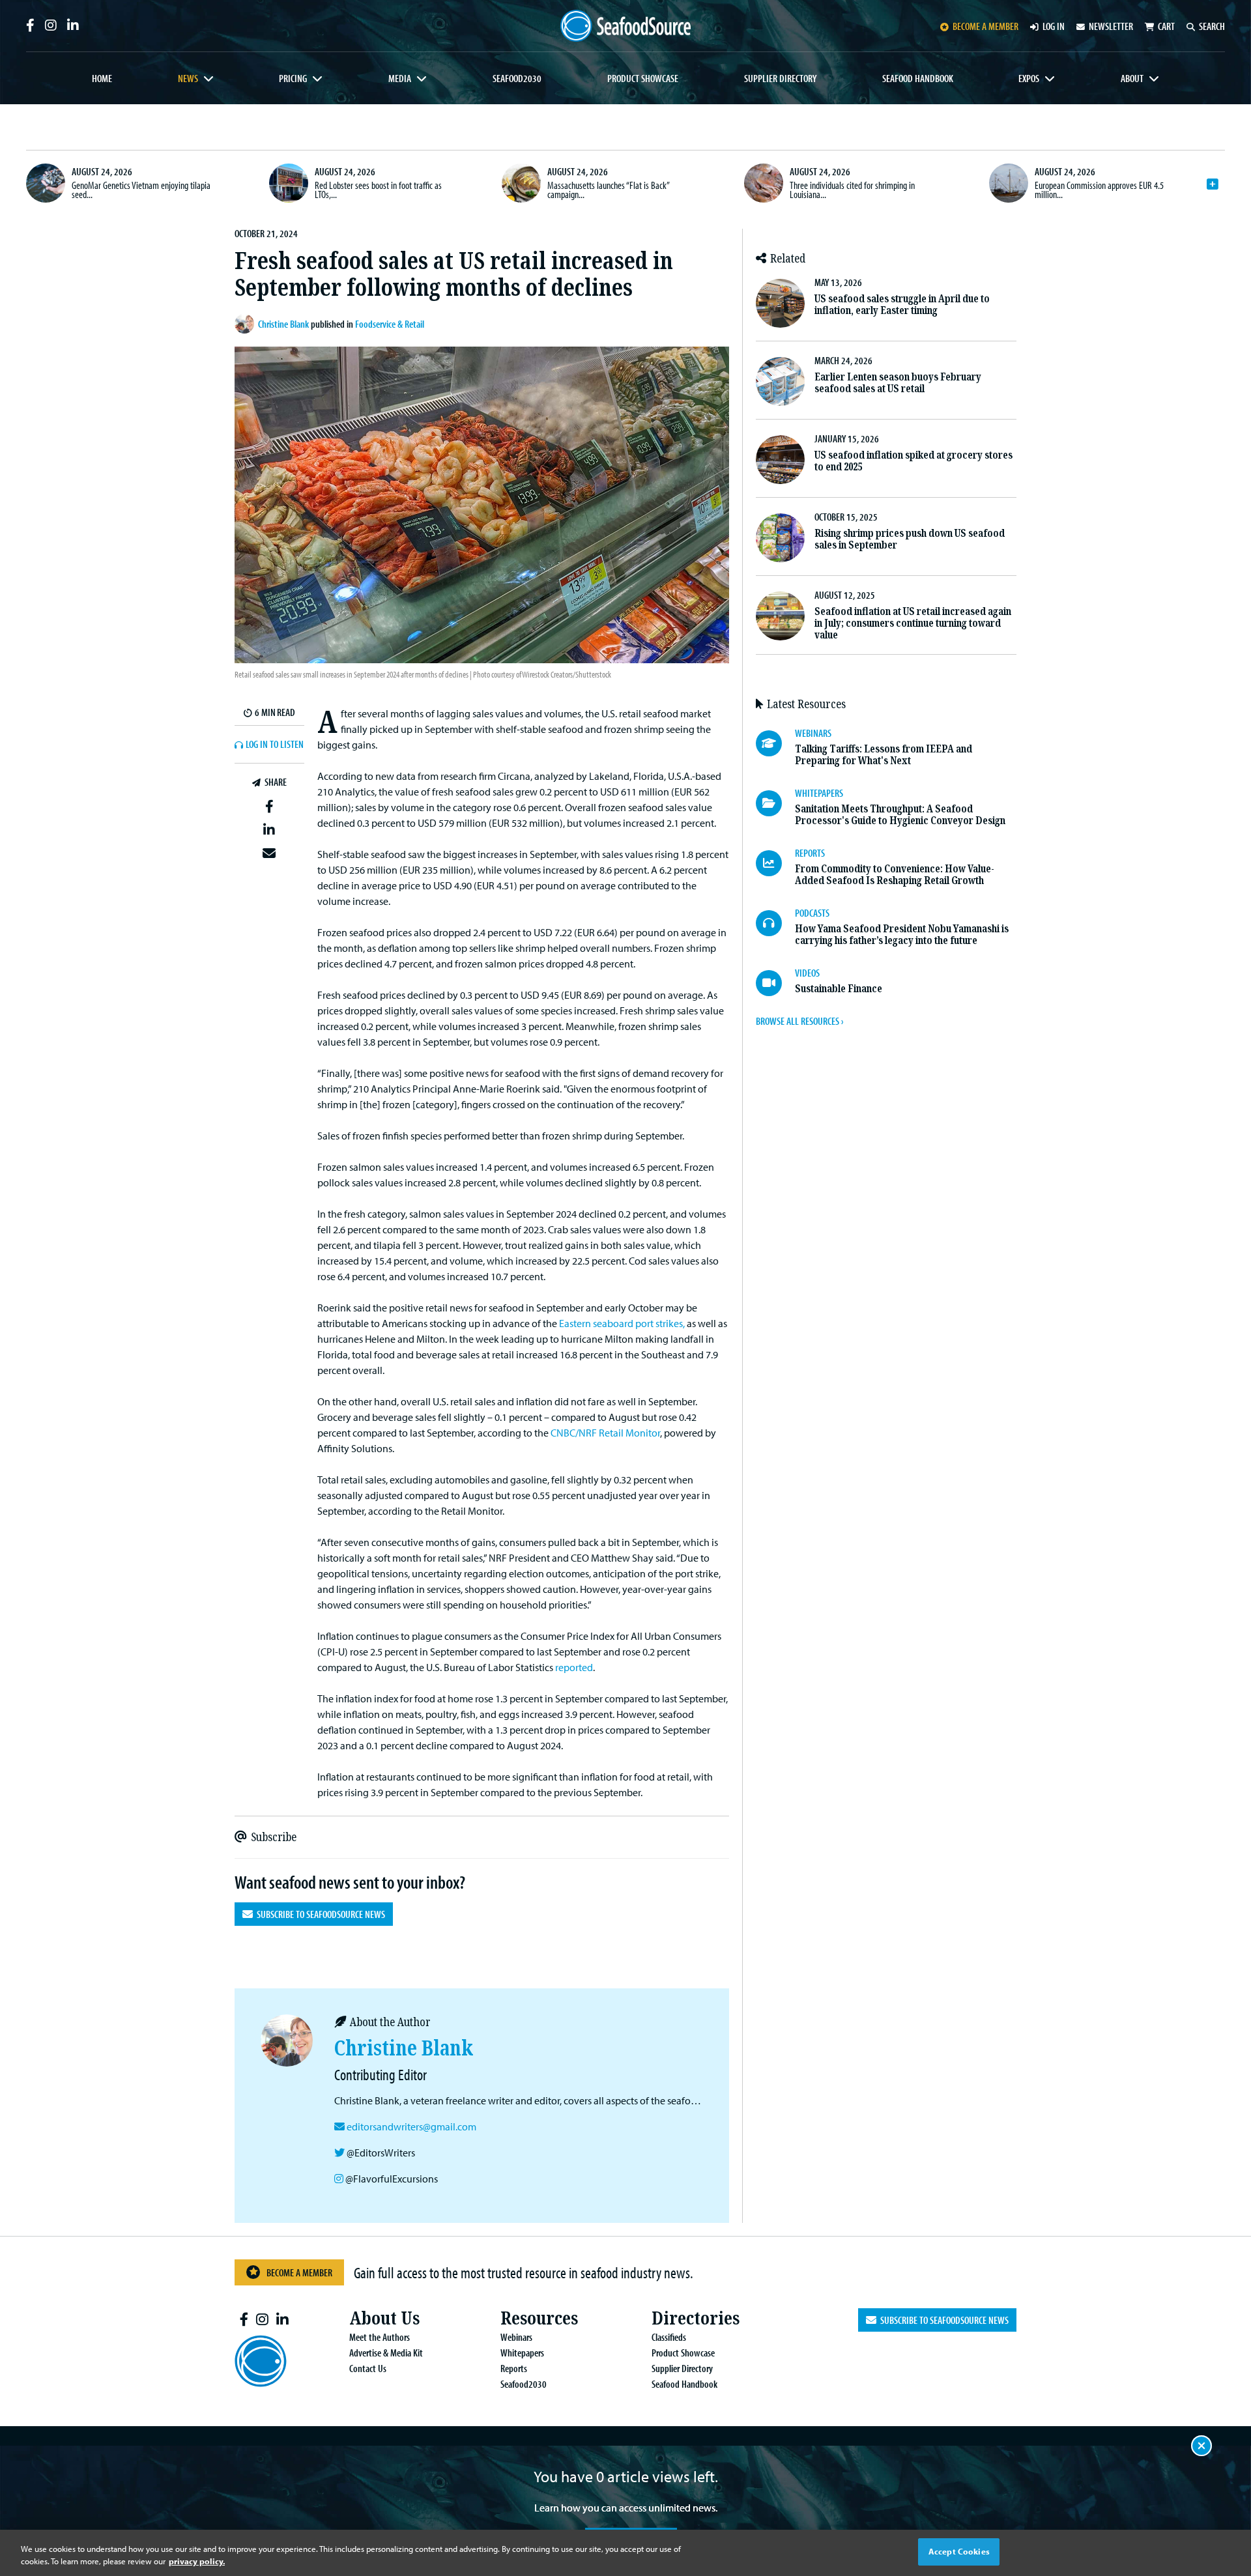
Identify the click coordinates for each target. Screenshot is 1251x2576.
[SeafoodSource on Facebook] (30, 25)
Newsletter (1111, 26)
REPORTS (810, 853)
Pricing (293, 78)
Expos (1029, 78)
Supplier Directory (780, 78)
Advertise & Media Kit (386, 2353)
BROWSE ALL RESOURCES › (799, 1021)
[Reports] (775, 863)
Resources (539, 2318)
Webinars (516, 2337)
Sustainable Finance (839, 989)
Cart (1166, 26)
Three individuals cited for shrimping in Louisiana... (852, 190)
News (188, 78)
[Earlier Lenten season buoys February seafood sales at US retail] (780, 381)
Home (102, 78)
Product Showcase (643, 78)
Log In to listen (275, 745)
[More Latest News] (1213, 184)
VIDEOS (807, 973)
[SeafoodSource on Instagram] (51, 25)
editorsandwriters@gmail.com (411, 2126)
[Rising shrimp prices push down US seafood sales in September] (780, 538)
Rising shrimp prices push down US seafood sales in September (910, 539)
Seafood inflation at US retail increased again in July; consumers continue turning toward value (913, 623)
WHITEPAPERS (819, 793)
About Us (384, 2318)
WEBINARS (813, 733)
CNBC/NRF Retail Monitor (605, 1433)
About (1132, 78)
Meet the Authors (380, 2337)
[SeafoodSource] (625, 26)
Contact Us (368, 2368)
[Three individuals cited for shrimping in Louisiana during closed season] (764, 183)
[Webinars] (775, 743)
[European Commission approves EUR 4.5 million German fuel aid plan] (1009, 183)
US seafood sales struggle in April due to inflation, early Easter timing (902, 305)
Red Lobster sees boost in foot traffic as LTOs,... (378, 190)
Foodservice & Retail (390, 324)
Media (400, 78)
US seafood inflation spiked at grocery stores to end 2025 (913, 461)
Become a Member (299, 2272)
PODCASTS (812, 913)
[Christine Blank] (246, 324)
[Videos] (775, 983)
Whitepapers (522, 2353)
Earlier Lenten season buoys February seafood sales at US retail (898, 383)
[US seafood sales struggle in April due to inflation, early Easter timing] (780, 303)
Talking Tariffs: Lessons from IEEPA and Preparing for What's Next (884, 755)
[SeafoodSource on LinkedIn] (73, 25)
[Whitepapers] (775, 803)
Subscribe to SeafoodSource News (319, 1914)
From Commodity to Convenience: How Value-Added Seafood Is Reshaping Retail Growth (895, 875)
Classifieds (669, 2337)
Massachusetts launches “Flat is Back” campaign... (608, 190)
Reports (514, 2368)
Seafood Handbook (918, 78)
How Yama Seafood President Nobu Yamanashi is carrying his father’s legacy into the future (902, 935)
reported (574, 1667)
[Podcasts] (775, 923)
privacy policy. (197, 2562)
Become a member (985, 26)
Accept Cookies (959, 2551)
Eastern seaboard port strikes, (622, 1323)
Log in (1054, 26)
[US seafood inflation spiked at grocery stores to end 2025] (780, 460)
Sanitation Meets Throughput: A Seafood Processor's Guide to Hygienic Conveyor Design (900, 815)
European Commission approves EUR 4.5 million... (1099, 190)
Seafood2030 (517, 78)
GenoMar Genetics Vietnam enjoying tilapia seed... (141, 190)
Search (1212, 26)
